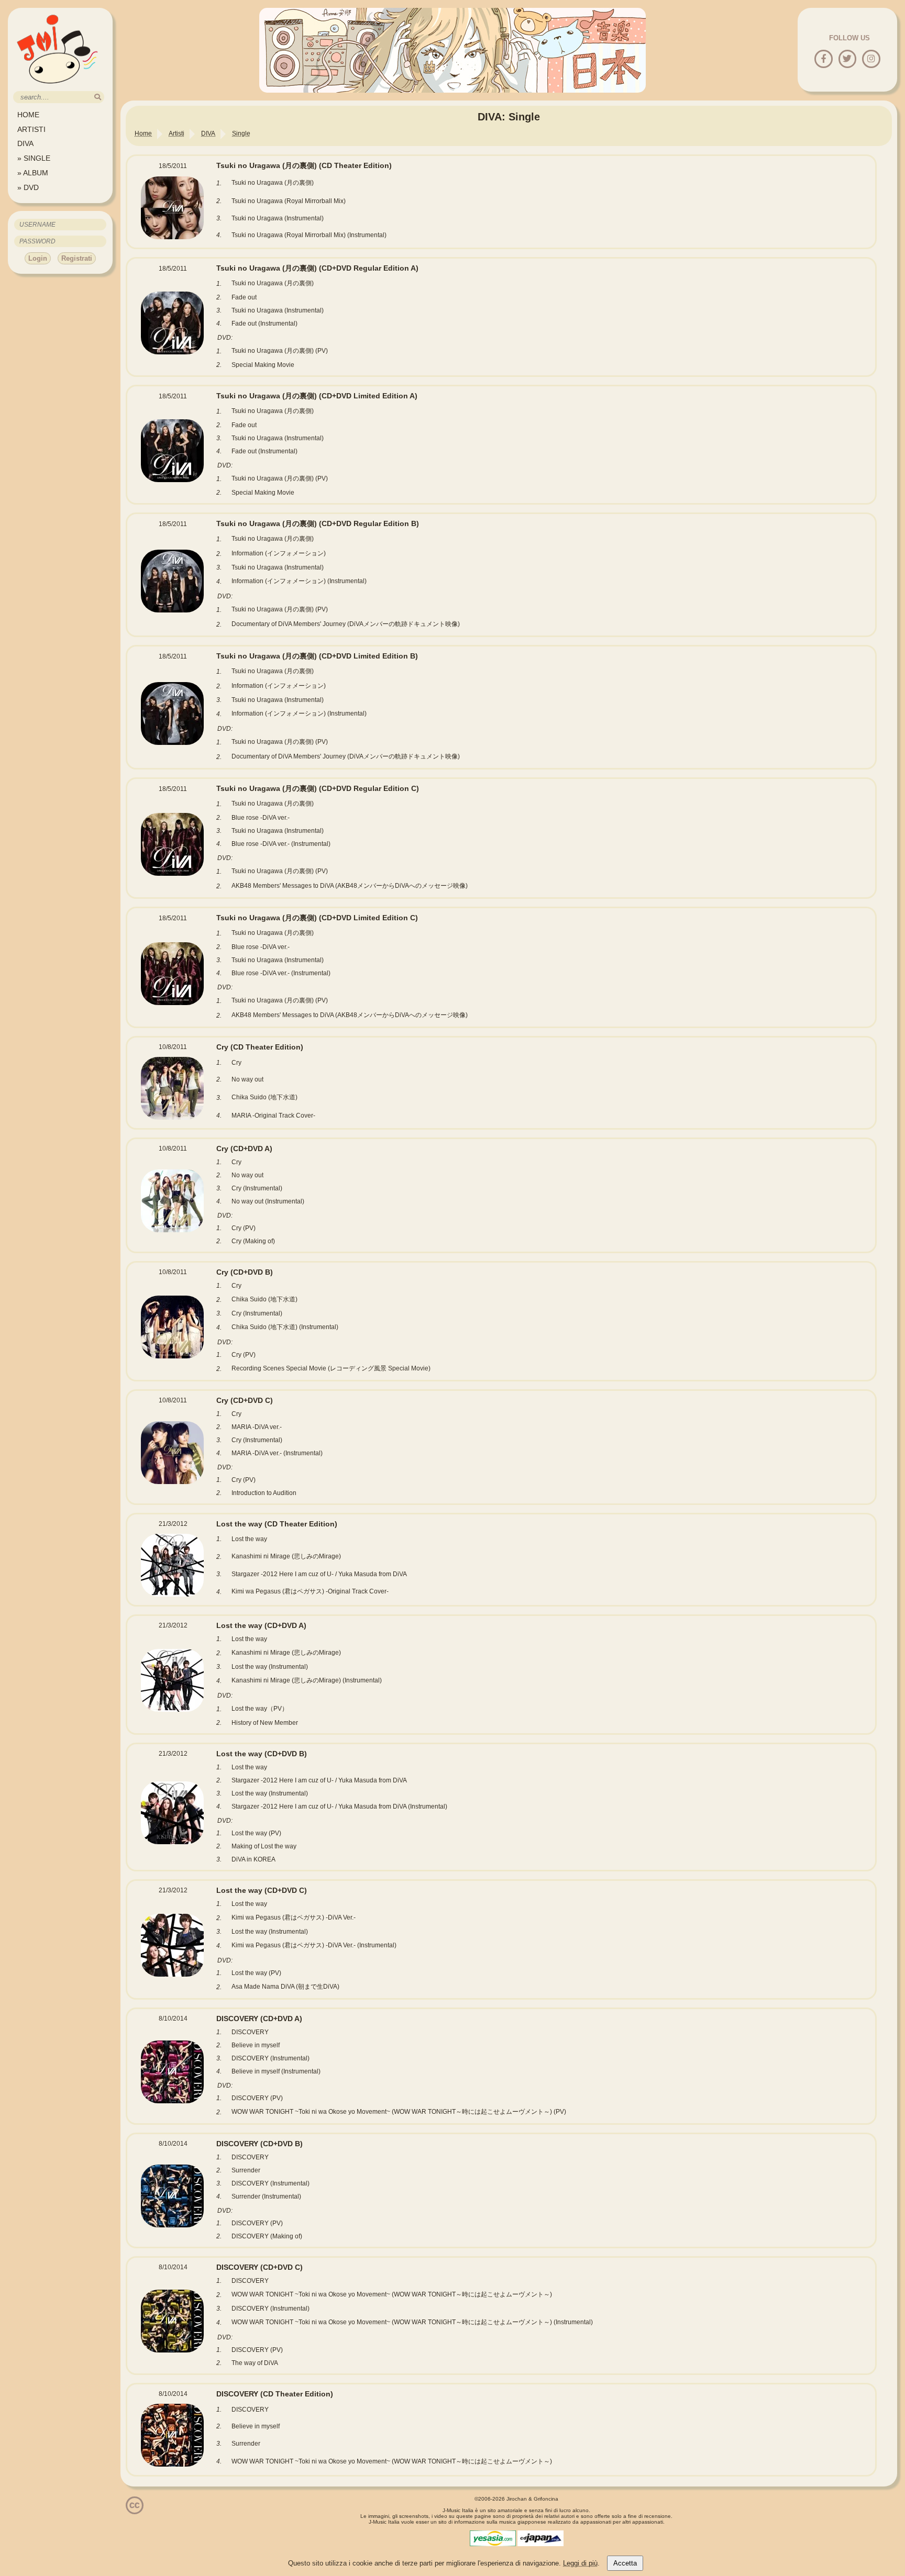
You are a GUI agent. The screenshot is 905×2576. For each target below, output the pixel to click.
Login (38, 258)
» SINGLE (34, 158)
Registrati (77, 258)
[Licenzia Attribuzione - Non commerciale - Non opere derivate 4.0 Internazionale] (135, 2510)
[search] (98, 97)
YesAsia (493, 2538)
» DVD (28, 187)
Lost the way (277, 1524)
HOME (28, 115)
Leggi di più (580, 2563)
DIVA (25, 143)
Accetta (625, 2563)
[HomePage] (58, 87)
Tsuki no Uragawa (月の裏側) (304, 165)
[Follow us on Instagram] (871, 59)
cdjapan (540, 2538)
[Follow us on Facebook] (824, 59)
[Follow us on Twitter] (847, 59)
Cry (260, 1047)
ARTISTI (31, 129)
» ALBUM (33, 173)
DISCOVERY (259, 2019)
